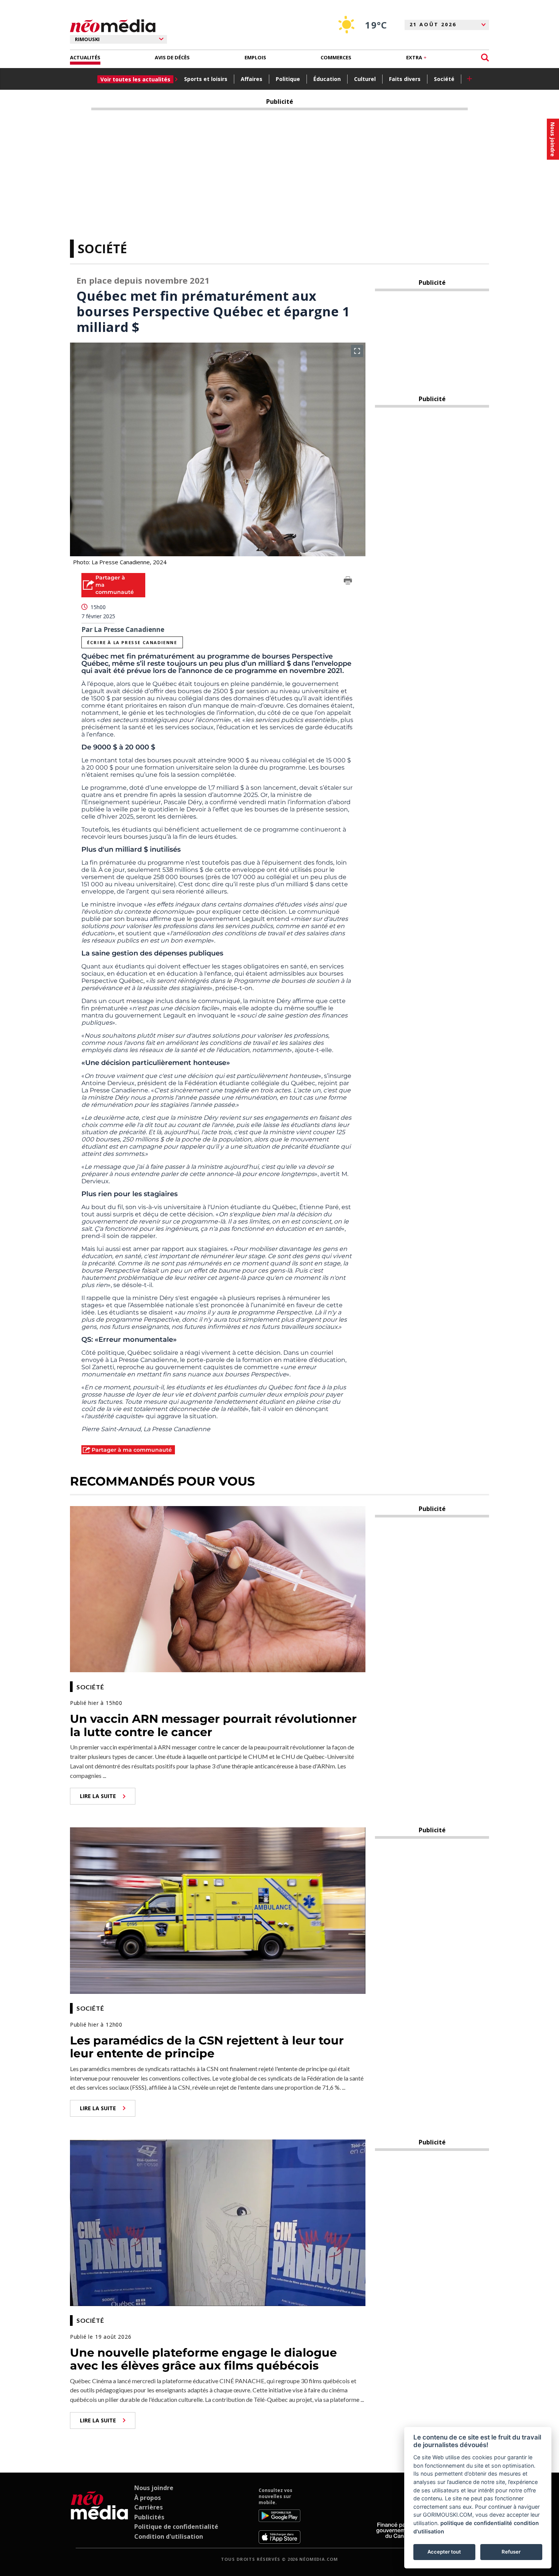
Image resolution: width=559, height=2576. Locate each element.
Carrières (148, 2507)
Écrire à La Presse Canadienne (132, 642)
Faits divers (405, 79)
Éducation (327, 79)
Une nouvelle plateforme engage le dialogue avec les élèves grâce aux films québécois (203, 2359)
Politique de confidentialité (176, 2527)
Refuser (511, 2552)
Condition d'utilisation (169, 2536)
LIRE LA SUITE (98, 1796)
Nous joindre (154, 2488)
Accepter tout (444, 2552)
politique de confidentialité (476, 2523)
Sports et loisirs (206, 79)
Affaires (252, 79)
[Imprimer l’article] (348, 582)
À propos (148, 2498)
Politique (288, 79)
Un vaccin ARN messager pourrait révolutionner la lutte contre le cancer (213, 1725)
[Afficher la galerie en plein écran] (357, 351)
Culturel (365, 79)
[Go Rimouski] (99, 2516)
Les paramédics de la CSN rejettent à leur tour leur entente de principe (207, 2047)
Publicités (149, 2517)
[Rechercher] (485, 58)
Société (444, 79)
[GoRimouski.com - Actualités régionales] (113, 26)
